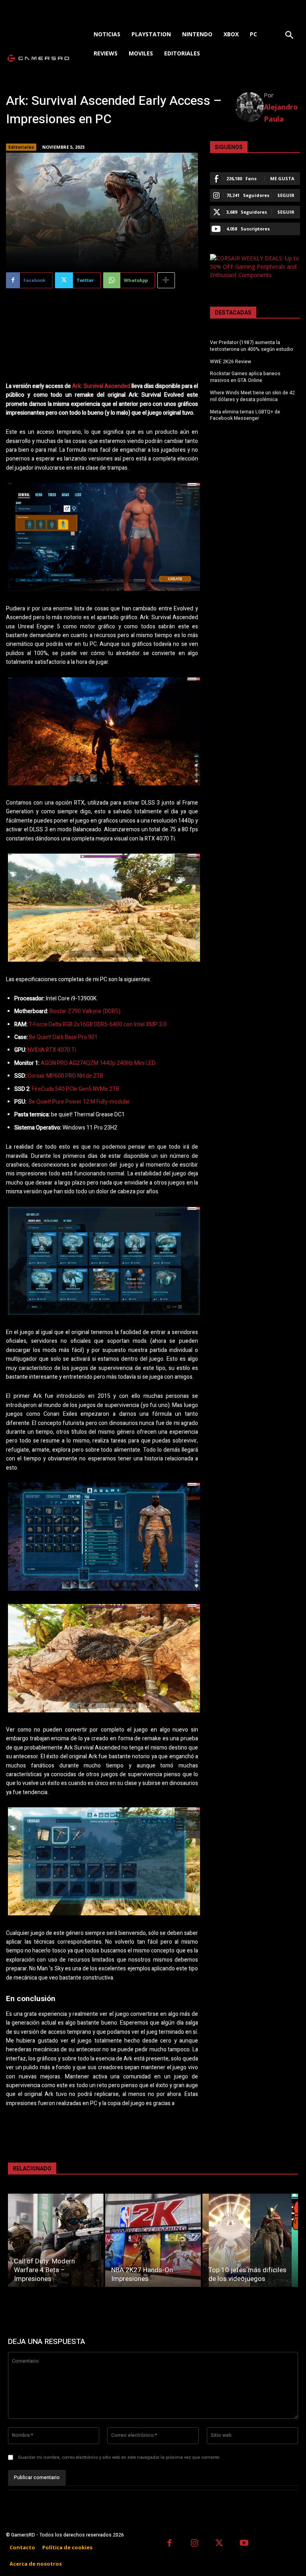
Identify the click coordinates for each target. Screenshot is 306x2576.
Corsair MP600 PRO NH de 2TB (65, 1076)
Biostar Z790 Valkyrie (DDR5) (84, 1011)
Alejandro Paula (281, 113)
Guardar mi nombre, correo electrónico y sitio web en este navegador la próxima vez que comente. (119, 2457)
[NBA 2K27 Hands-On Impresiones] (153, 2240)
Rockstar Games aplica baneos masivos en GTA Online (245, 377)
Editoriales (21, 147)
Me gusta (282, 178)
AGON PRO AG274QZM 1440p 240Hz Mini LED (97, 1063)
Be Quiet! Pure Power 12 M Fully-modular (78, 1102)
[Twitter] (219, 2544)
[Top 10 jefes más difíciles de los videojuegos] (250, 2240)
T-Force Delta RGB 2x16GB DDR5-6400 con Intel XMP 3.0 (97, 1024)
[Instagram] (195, 2544)
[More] (166, 280)
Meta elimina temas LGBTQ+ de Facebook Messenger (245, 415)
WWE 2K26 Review (230, 362)
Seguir (286, 195)
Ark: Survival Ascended (101, 386)
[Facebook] (170, 2544)
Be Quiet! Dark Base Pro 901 (63, 1037)
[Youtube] (244, 2544)
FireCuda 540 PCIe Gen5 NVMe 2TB (75, 1089)
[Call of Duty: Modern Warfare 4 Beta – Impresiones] (56, 2240)
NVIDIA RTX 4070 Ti (52, 1050)
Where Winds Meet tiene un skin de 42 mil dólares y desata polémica (252, 396)
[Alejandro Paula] (250, 107)
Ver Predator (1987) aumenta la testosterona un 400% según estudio (252, 346)
